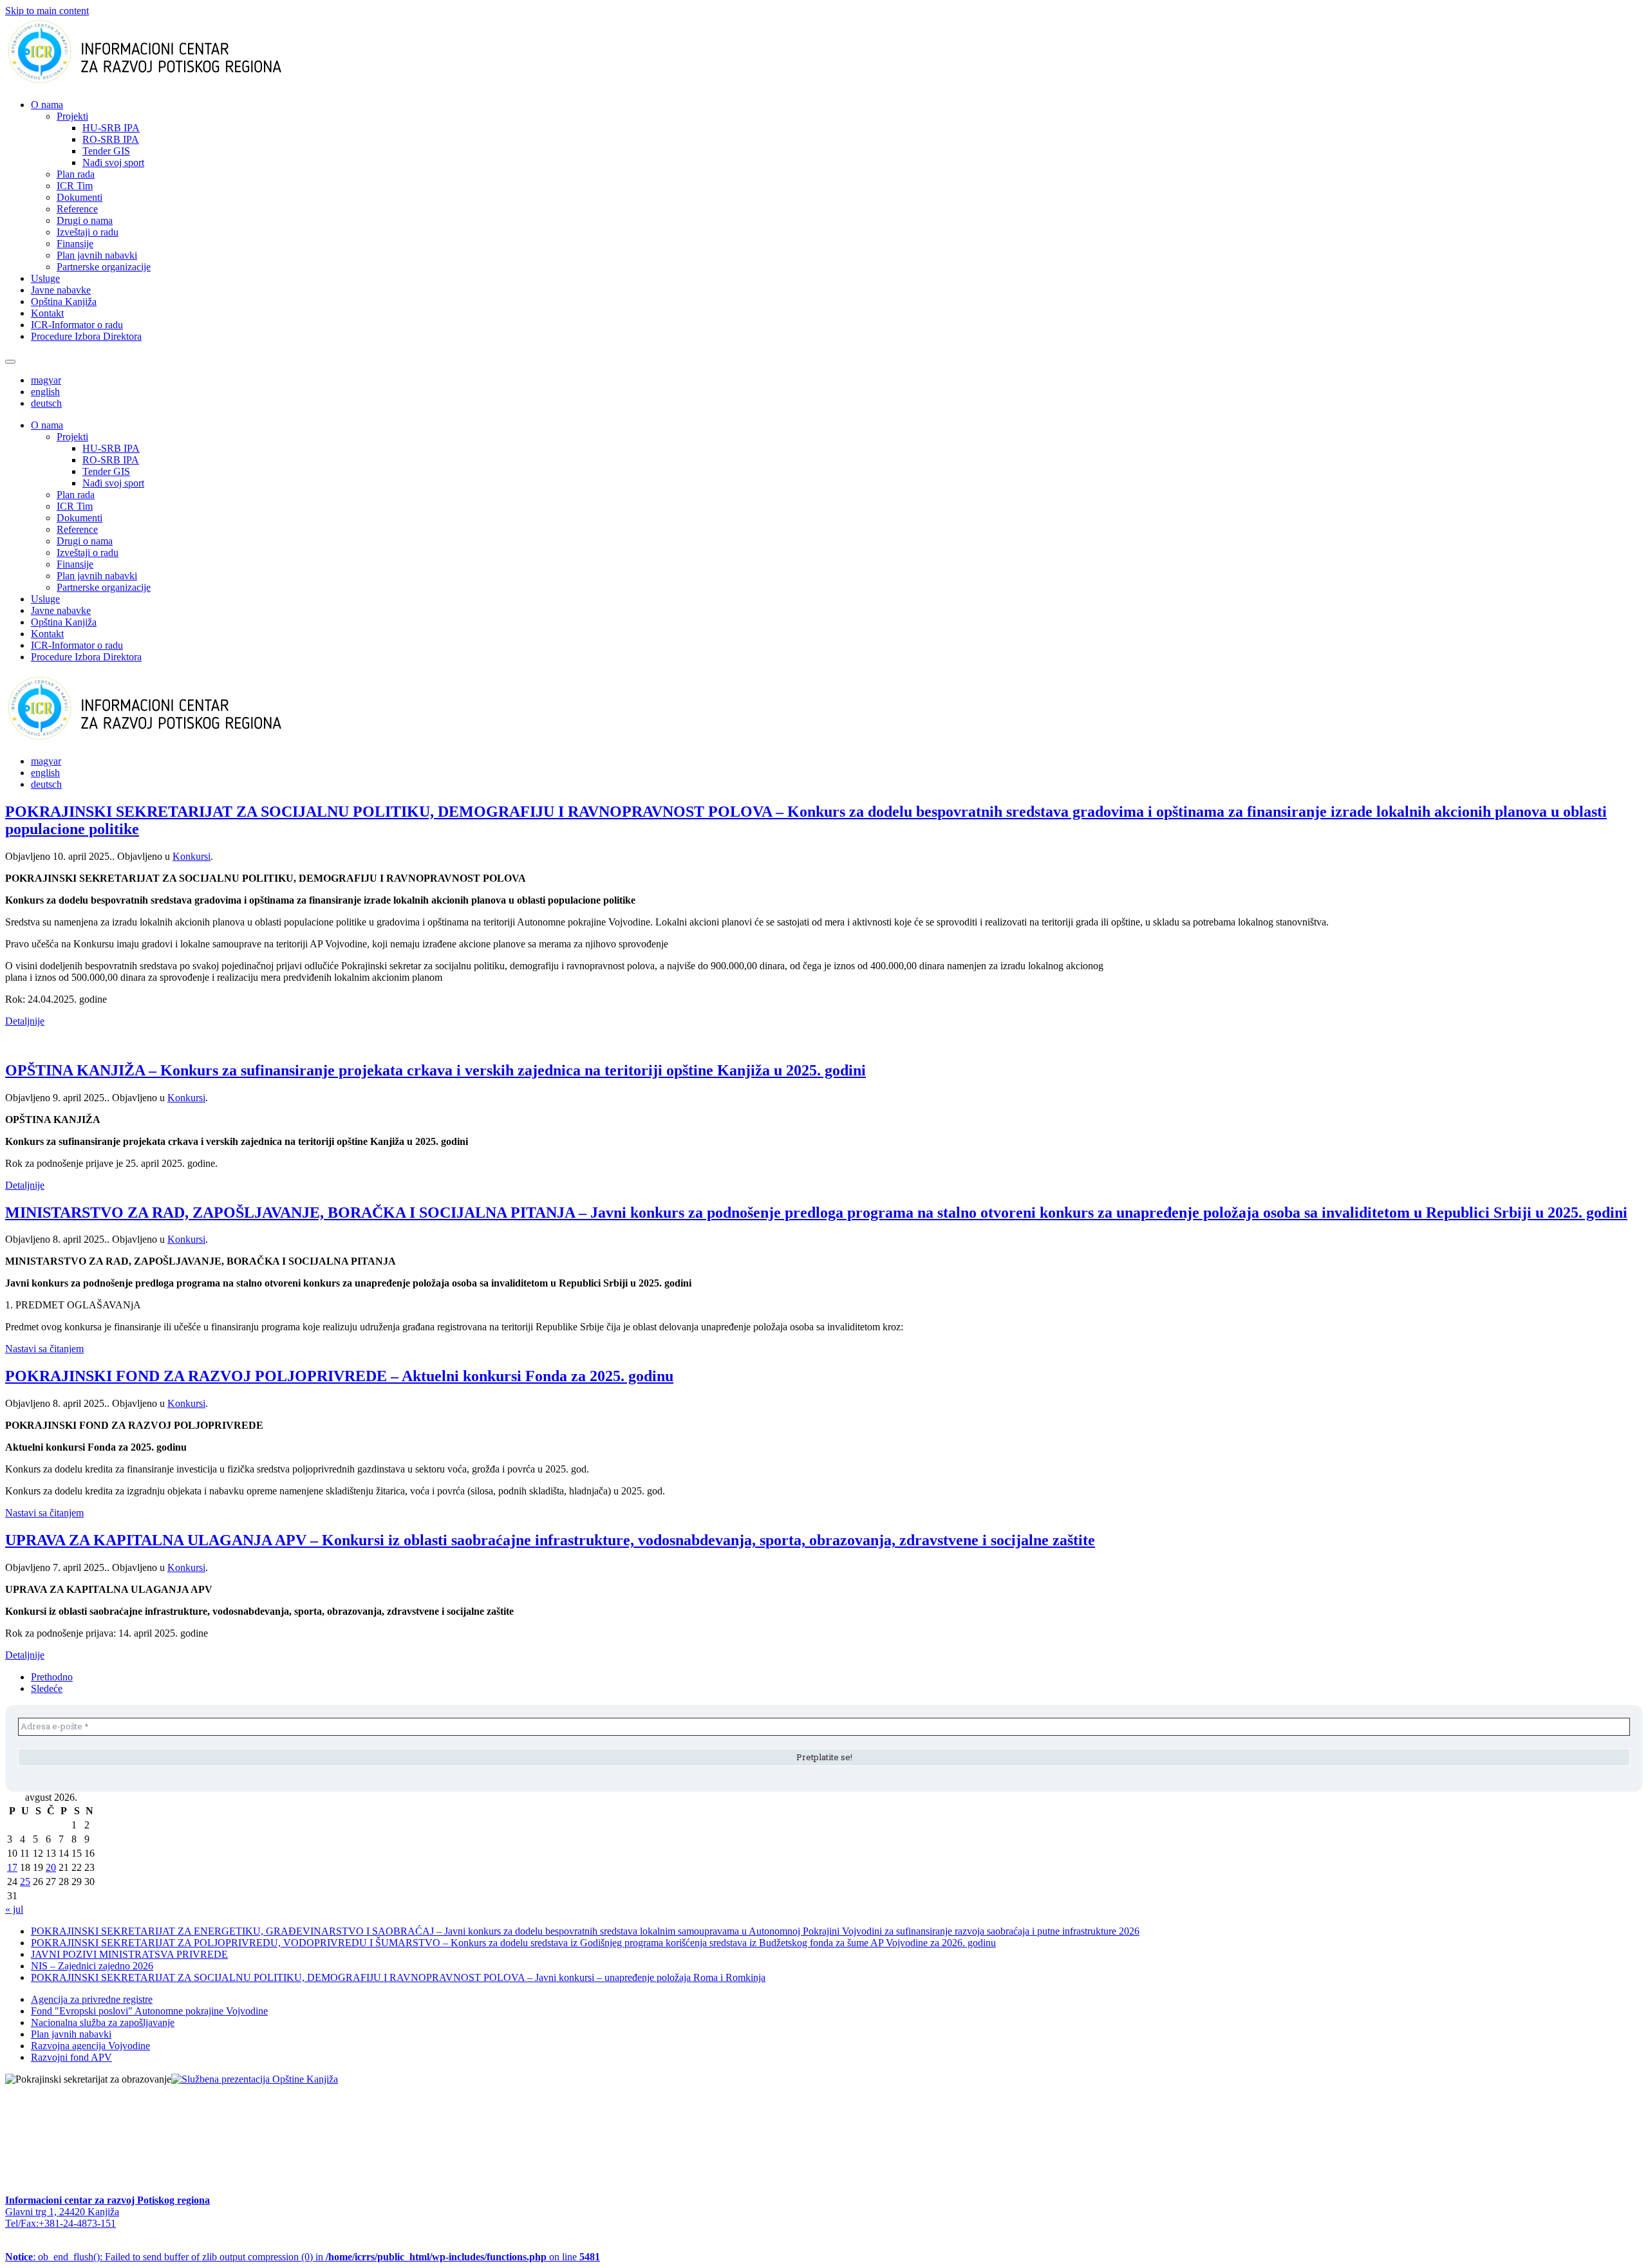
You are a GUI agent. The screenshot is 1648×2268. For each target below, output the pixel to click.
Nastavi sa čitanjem (44, 1349)
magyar (46, 380)
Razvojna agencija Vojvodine (90, 2046)
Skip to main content (47, 11)
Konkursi (192, 856)
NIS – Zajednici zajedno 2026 (92, 1966)
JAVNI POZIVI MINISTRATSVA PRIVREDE (129, 1954)
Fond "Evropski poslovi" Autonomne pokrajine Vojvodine (149, 2011)
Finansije (75, 244)
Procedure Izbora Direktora (86, 336)
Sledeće (47, 1688)
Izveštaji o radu (88, 232)
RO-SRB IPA (111, 139)
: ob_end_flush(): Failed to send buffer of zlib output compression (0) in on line (303, 2257)
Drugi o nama (85, 220)
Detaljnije (25, 1021)
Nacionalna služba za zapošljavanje (103, 2022)
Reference (77, 209)
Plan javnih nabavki (97, 255)
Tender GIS (106, 151)
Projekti (72, 116)
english (45, 392)
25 (25, 1882)
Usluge (45, 278)
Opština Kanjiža (64, 302)
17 (12, 1867)
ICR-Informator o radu (77, 325)
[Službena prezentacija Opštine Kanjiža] (255, 2079)
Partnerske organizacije (104, 267)
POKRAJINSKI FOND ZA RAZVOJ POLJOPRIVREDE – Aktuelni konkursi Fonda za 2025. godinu (339, 1376)
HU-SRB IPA (111, 128)
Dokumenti (80, 197)
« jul (14, 1909)
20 (51, 1867)
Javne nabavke (61, 290)
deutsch (46, 403)
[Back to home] (165, 83)
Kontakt (47, 313)
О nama (47, 105)
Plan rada (76, 174)
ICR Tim (75, 186)
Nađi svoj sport (113, 163)
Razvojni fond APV (71, 2057)
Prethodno (52, 1677)
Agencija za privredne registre (92, 1999)
